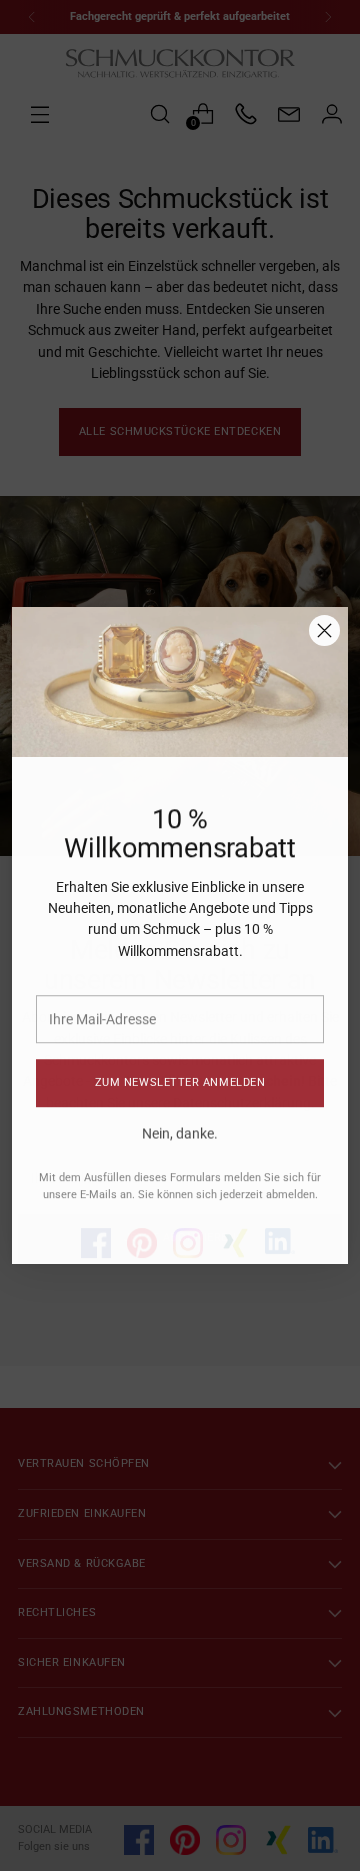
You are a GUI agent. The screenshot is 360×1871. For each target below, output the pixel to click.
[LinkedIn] (280, 1225)
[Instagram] (188, 1227)
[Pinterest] (142, 1227)
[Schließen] (324, 630)
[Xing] (234, 1227)
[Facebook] (96, 1227)
